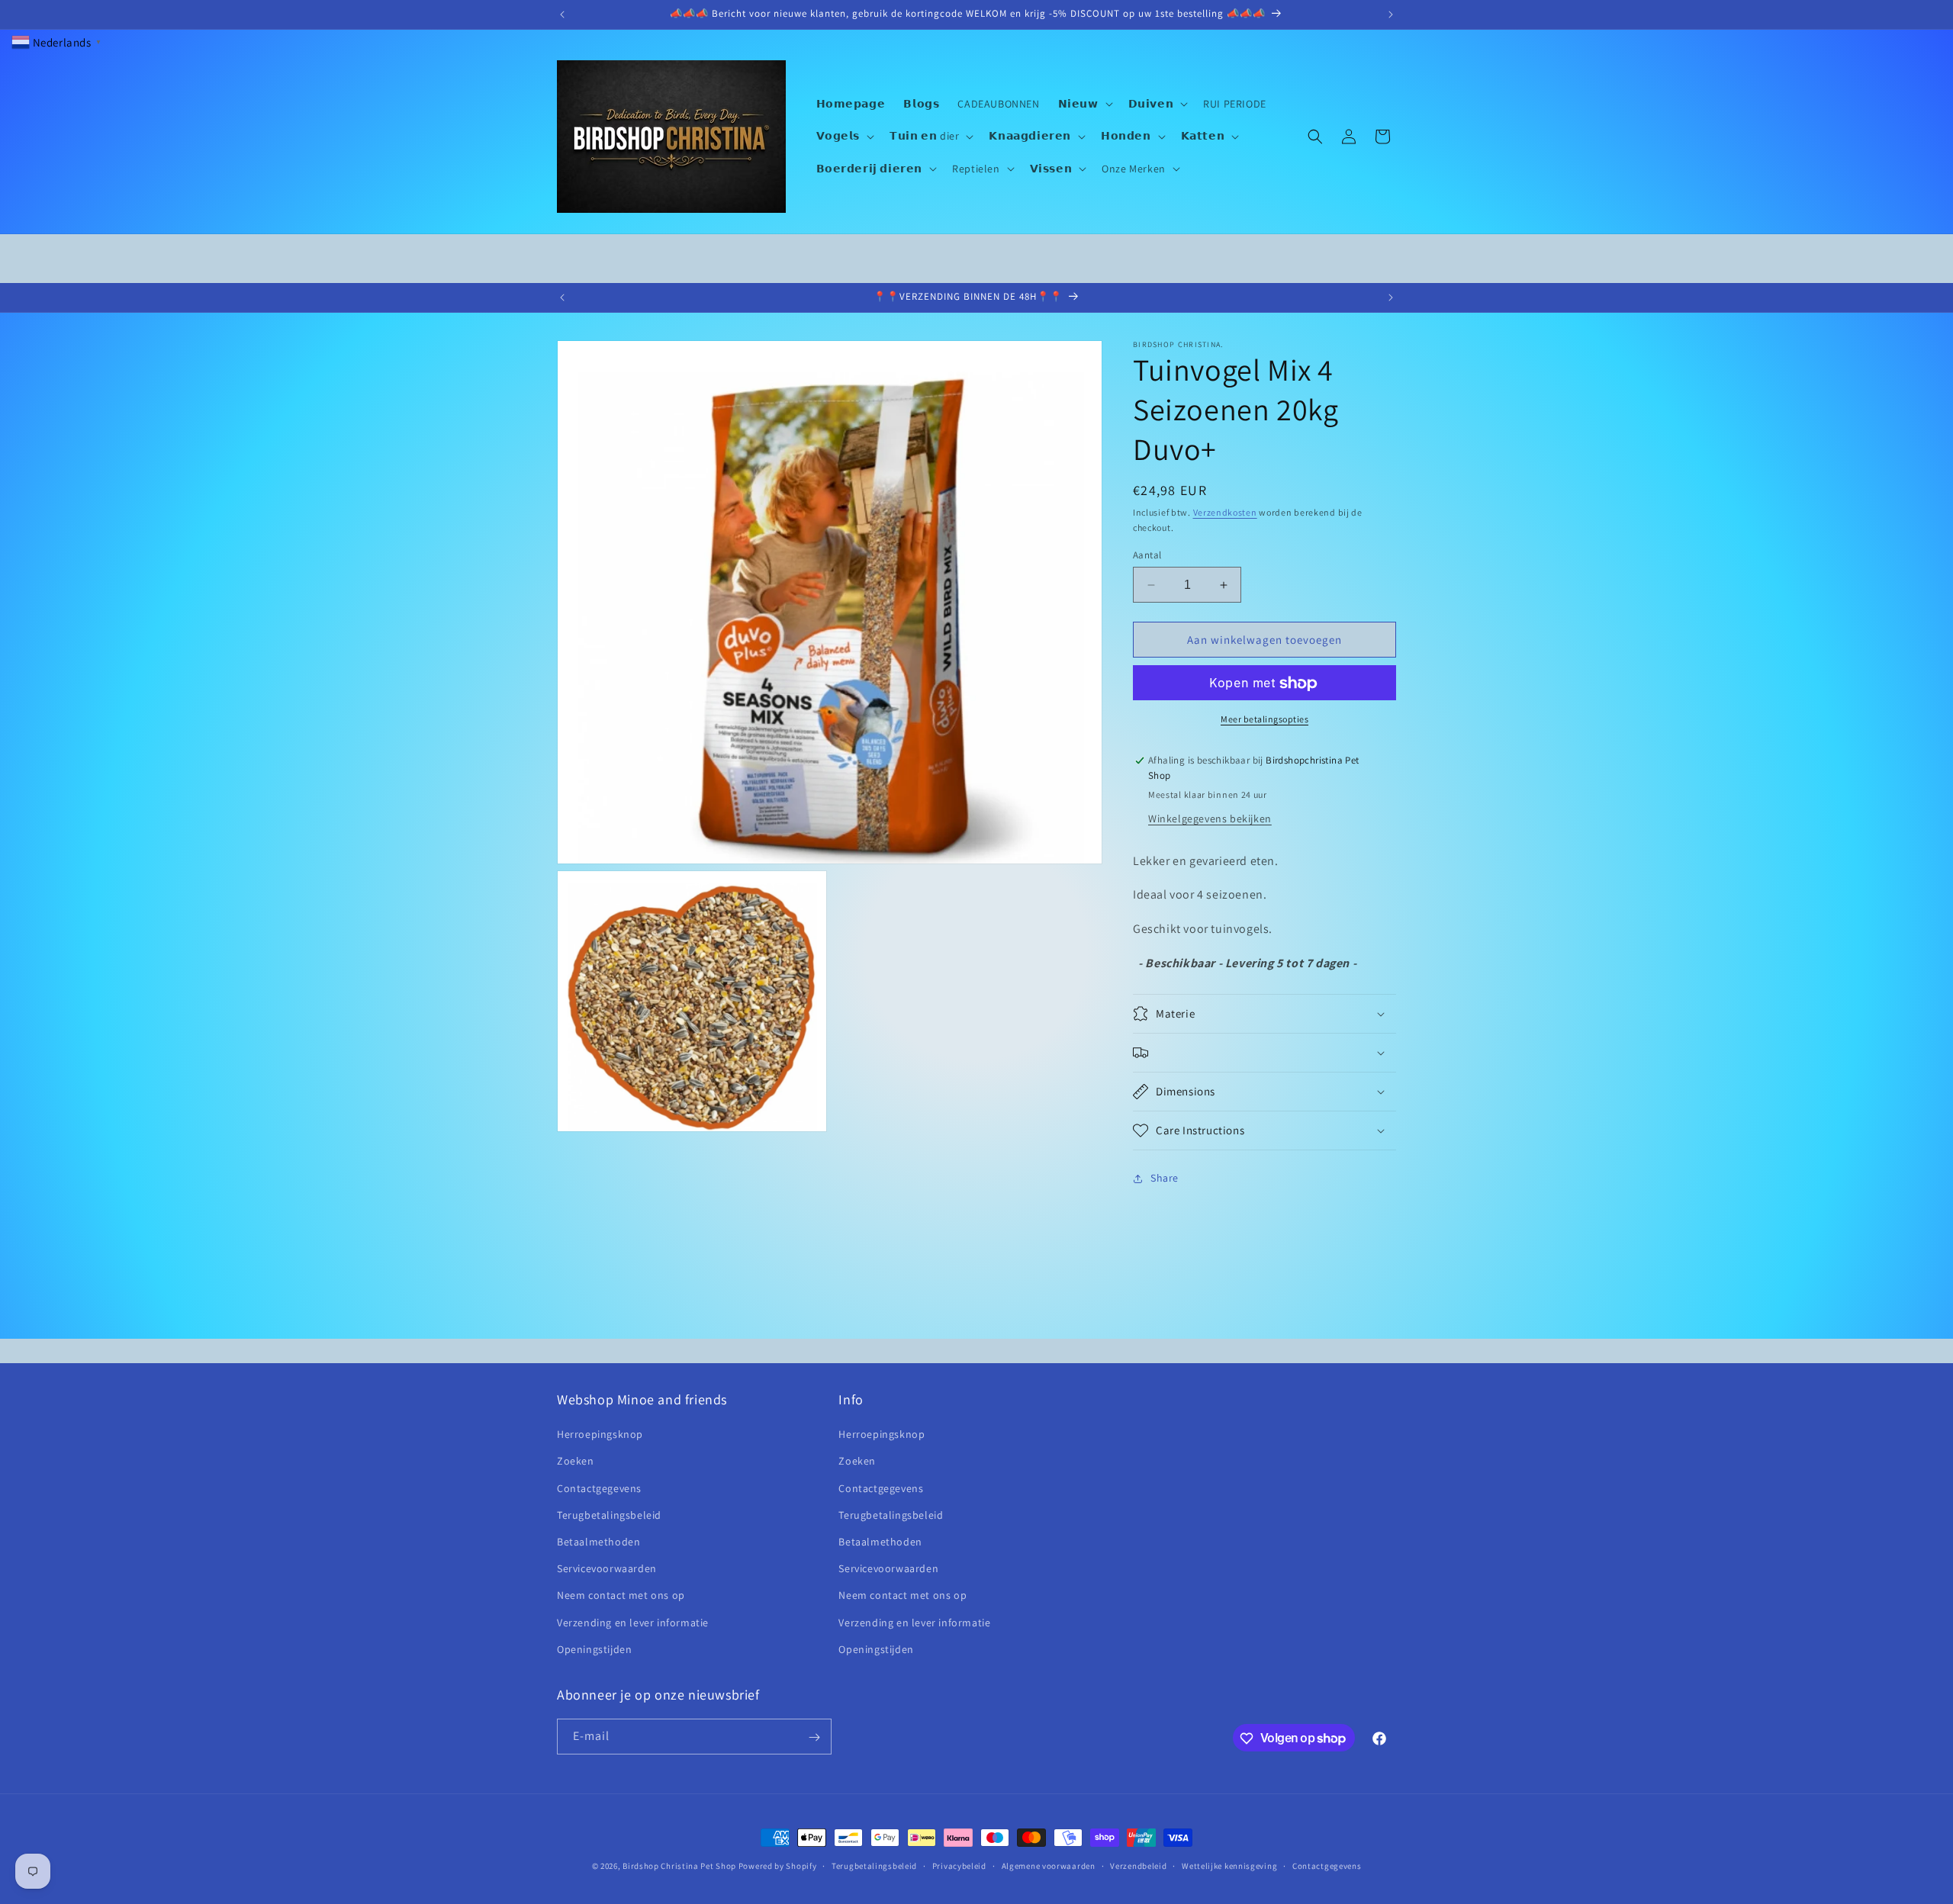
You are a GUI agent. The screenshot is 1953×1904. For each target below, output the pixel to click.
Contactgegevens (599, 1488)
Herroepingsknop (600, 1435)
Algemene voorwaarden (1049, 1865)
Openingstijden (594, 1649)
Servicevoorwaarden (607, 1568)
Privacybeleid (959, 1865)
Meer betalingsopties (1264, 720)
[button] (1084, 104)
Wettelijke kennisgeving (1229, 1865)
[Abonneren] (814, 1737)
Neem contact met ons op (621, 1596)
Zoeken (576, 1462)
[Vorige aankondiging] (562, 14)
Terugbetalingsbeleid (609, 1515)
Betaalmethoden (598, 1542)
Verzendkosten (1225, 512)
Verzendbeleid (1138, 1865)
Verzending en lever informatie (633, 1623)
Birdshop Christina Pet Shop (679, 1866)
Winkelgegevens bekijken (1210, 819)
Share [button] (1165, 1179)
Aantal (1147, 555)
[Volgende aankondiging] (1391, 14)
